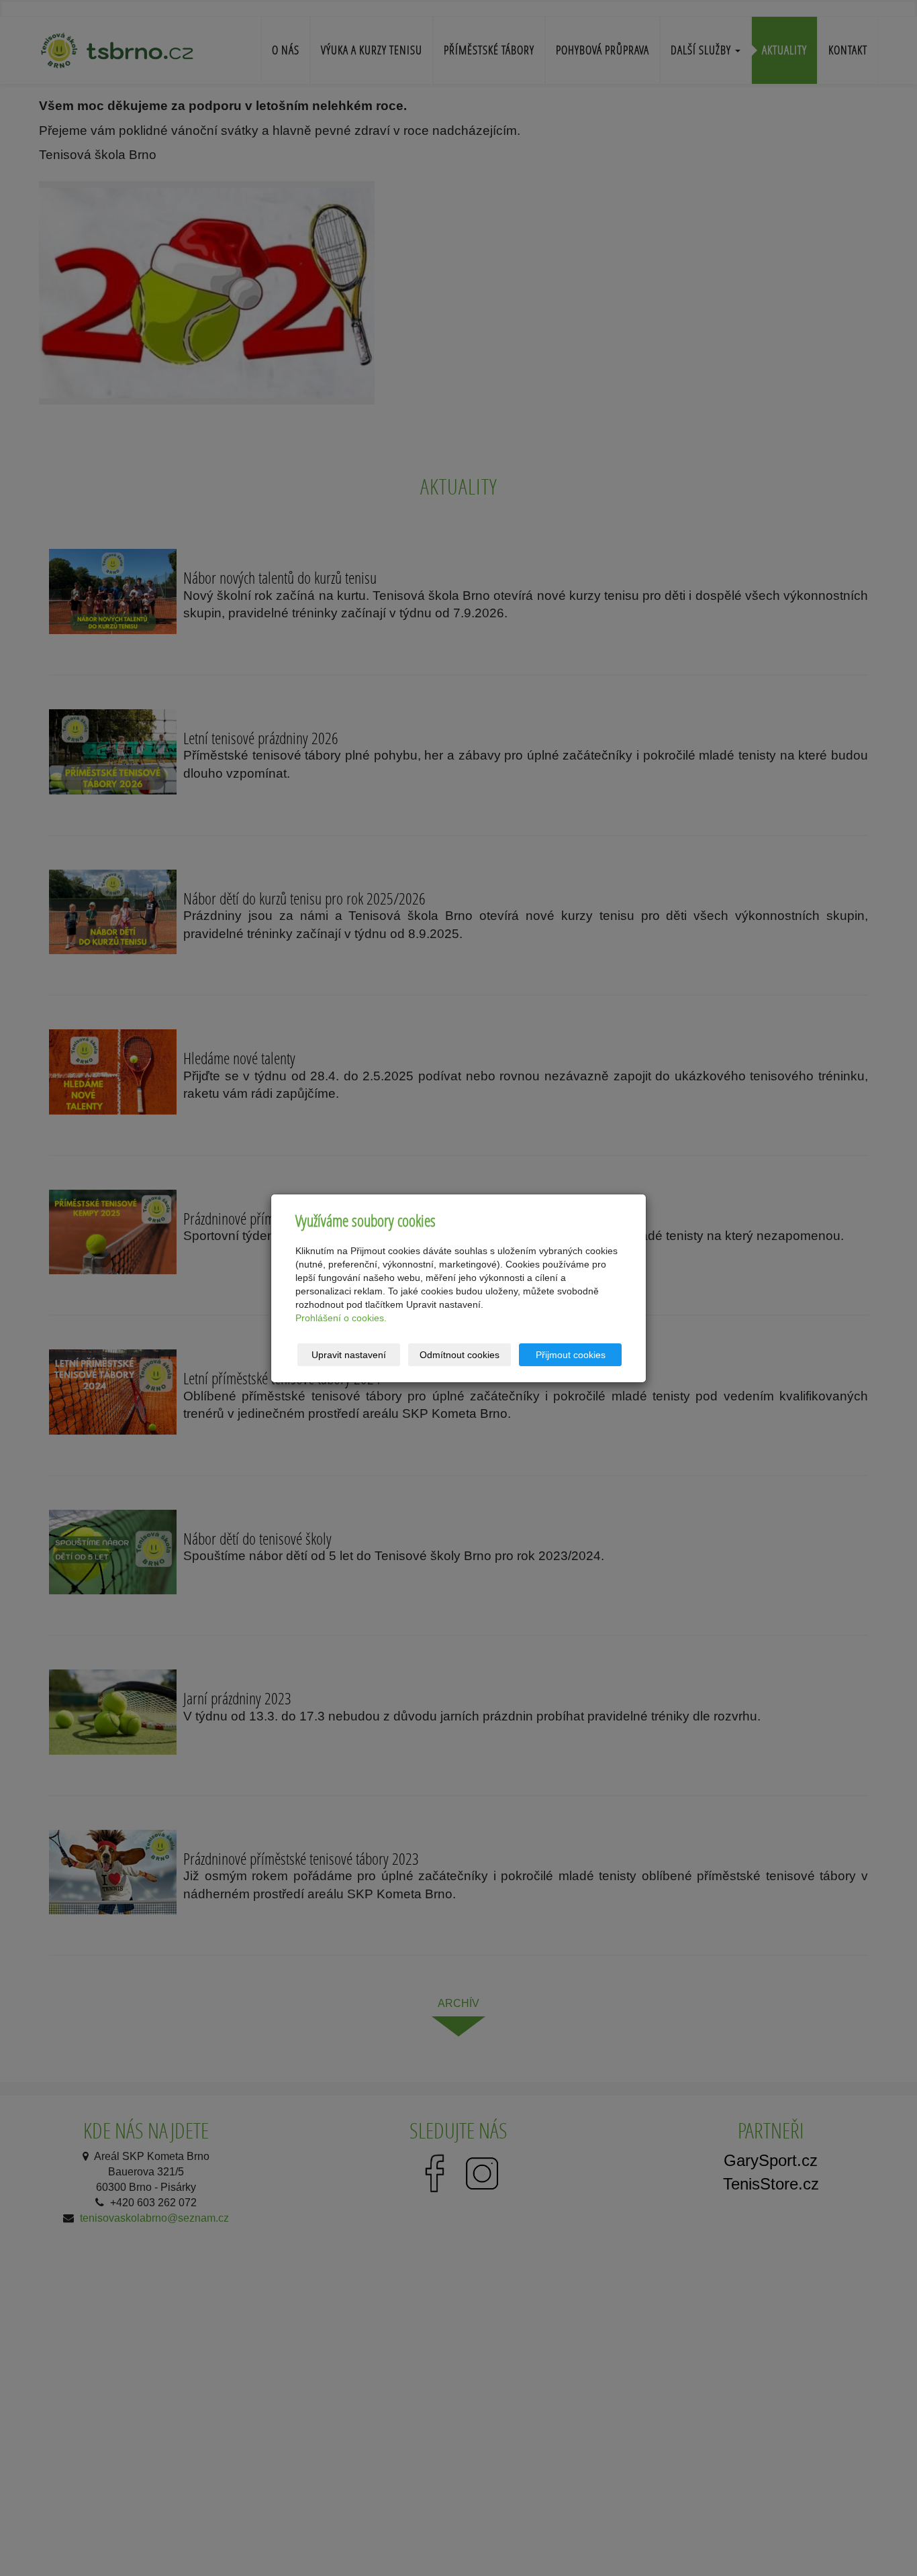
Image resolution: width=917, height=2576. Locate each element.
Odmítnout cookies (460, 1355)
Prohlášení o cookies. (341, 1318)
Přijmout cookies (571, 1355)
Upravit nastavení (349, 1355)
